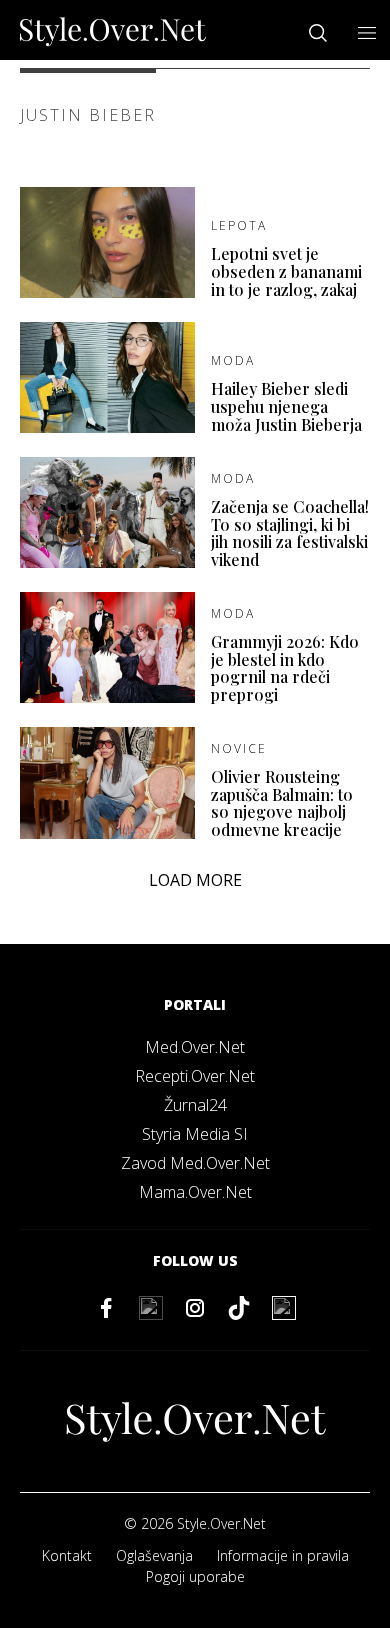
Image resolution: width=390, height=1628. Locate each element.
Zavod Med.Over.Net (195, 1163)
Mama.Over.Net (195, 1192)
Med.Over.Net (195, 1047)
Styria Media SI (195, 1134)
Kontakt (67, 1555)
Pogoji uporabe (195, 1576)
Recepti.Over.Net (195, 1076)
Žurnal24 (195, 1105)
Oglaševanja (154, 1555)
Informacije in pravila (283, 1555)
